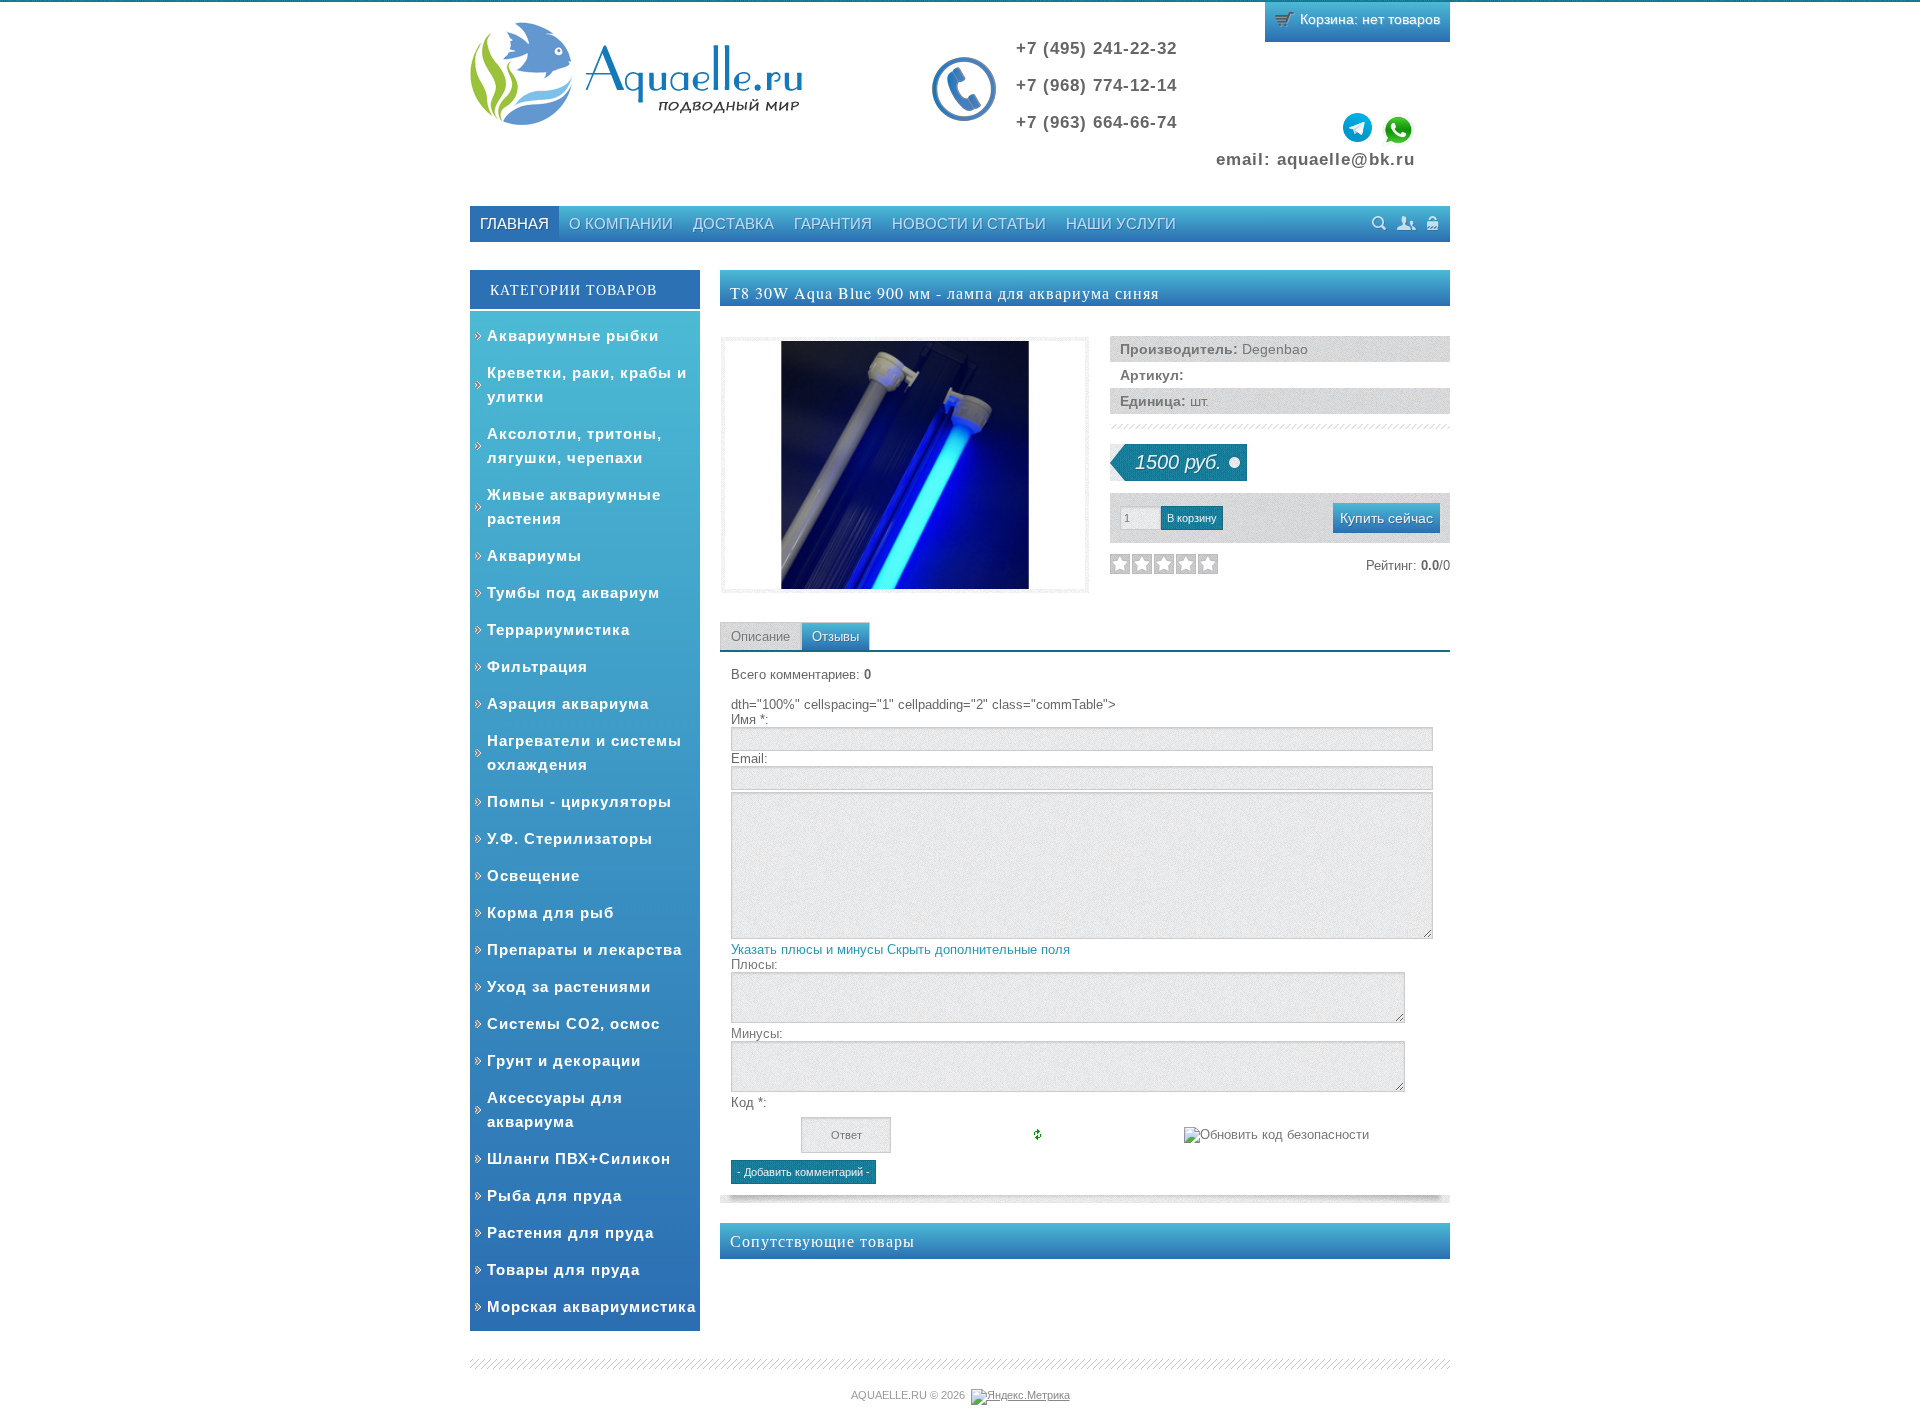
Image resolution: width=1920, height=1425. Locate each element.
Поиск (1379, 223)
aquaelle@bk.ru (1346, 159)
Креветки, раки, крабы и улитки (587, 384)
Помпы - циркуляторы (579, 801)
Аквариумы (534, 555)
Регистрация (1407, 223)
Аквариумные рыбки (573, 335)
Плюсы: (754, 964)
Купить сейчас (1386, 518)
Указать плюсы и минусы (807, 949)
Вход (1433, 223)
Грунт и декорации (564, 1060)
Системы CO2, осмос (573, 1023)
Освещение (533, 875)
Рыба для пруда (554, 1195)
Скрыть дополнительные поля (978, 949)
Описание (760, 636)
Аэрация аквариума (568, 703)
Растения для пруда (570, 1232)
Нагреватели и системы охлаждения (584, 752)
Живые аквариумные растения (574, 506)
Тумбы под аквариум (573, 592)
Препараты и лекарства (584, 949)
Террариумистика (558, 629)
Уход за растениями (569, 986)
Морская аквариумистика (591, 1306)
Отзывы (835, 636)
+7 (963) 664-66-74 (1096, 122)
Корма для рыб (550, 912)
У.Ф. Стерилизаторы (570, 838)
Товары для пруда (563, 1269)
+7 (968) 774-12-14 (1096, 85)
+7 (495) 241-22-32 (1096, 48)
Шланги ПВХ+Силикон (579, 1158)
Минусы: (757, 1033)
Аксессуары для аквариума (555, 1109)
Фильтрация (537, 666)
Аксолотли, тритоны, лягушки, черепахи (574, 445)
